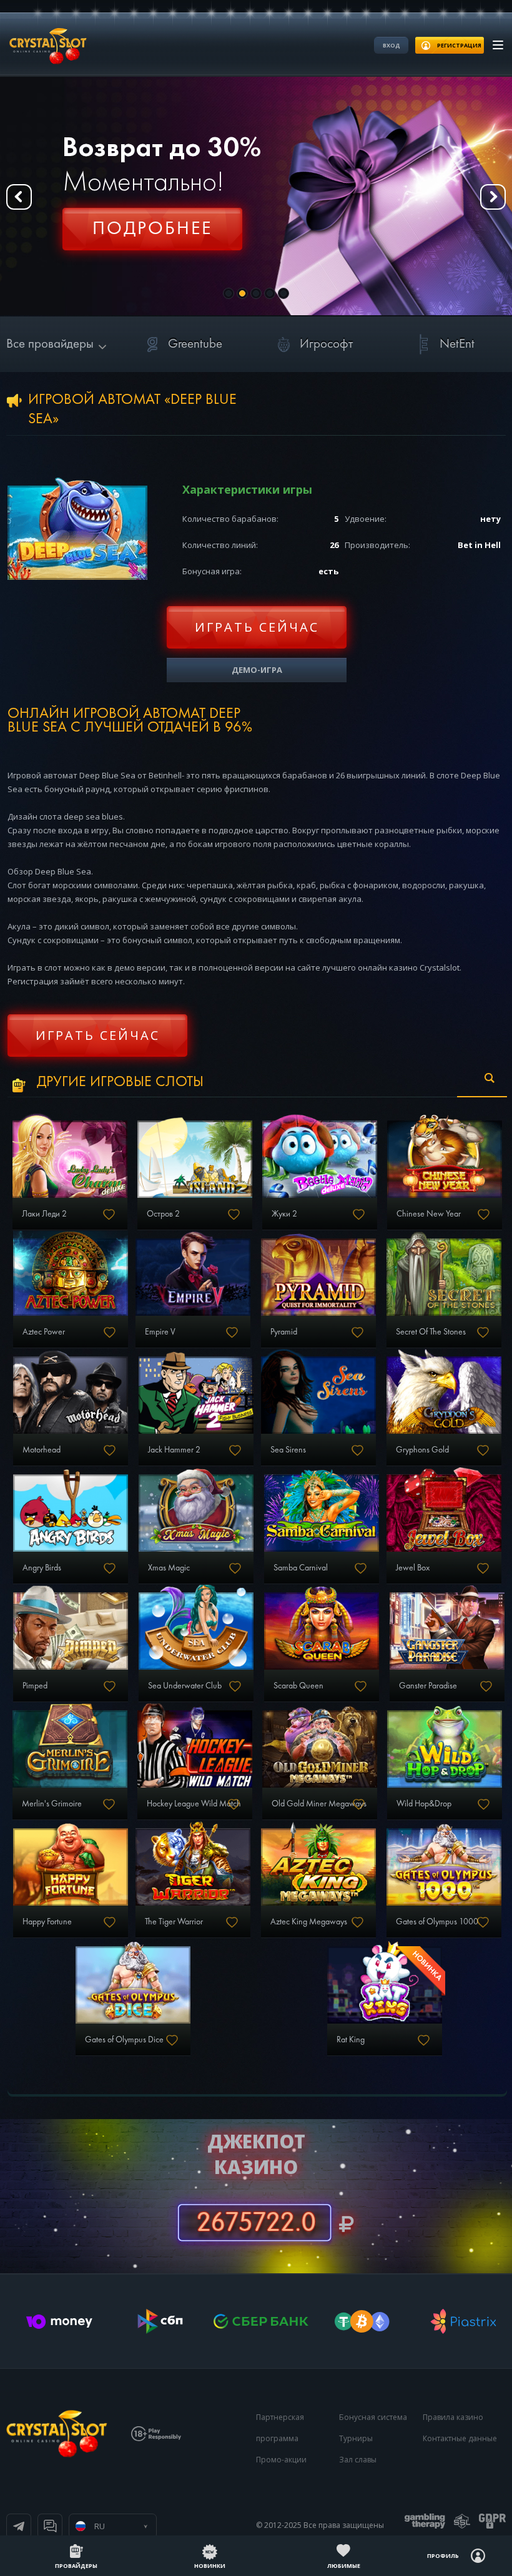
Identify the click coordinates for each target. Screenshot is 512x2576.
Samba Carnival (301, 1568)
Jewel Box (413, 1568)
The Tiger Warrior (174, 1922)
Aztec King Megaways (309, 1922)
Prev (19, 197)
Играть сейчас (257, 627)
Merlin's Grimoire (52, 1804)
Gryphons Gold (422, 1450)
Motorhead (42, 1450)
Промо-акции (281, 2460)
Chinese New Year (429, 1214)
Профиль (443, 2556)
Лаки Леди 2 (44, 1214)
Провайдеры (76, 2566)
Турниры (356, 2438)
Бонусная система (373, 2417)
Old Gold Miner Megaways (319, 1804)
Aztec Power (44, 1332)
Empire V (160, 1332)
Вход (391, 45)
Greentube (195, 344)
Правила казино (453, 2417)
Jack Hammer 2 (174, 1450)
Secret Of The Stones (431, 1332)
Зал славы (358, 2460)
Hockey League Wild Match (194, 1804)
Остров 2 (163, 1214)
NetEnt (457, 344)
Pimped (35, 1686)
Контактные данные (460, 2438)
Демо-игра (257, 670)
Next (493, 197)
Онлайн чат (50, 2526)
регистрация (459, 45)
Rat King (351, 2040)
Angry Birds (42, 1568)
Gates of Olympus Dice (124, 2040)
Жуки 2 (284, 1214)
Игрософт (326, 344)
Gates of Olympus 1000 (437, 1922)
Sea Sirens (288, 1450)
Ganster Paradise (428, 1686)
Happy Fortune (47, 1922)
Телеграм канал (19, 2526)
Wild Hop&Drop (424, 1804)
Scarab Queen (298, 1686)
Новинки (210, 2566)
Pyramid (284, 1332)
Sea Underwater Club (185, 1686)
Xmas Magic (169, 1568)
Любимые (344, 2566)
